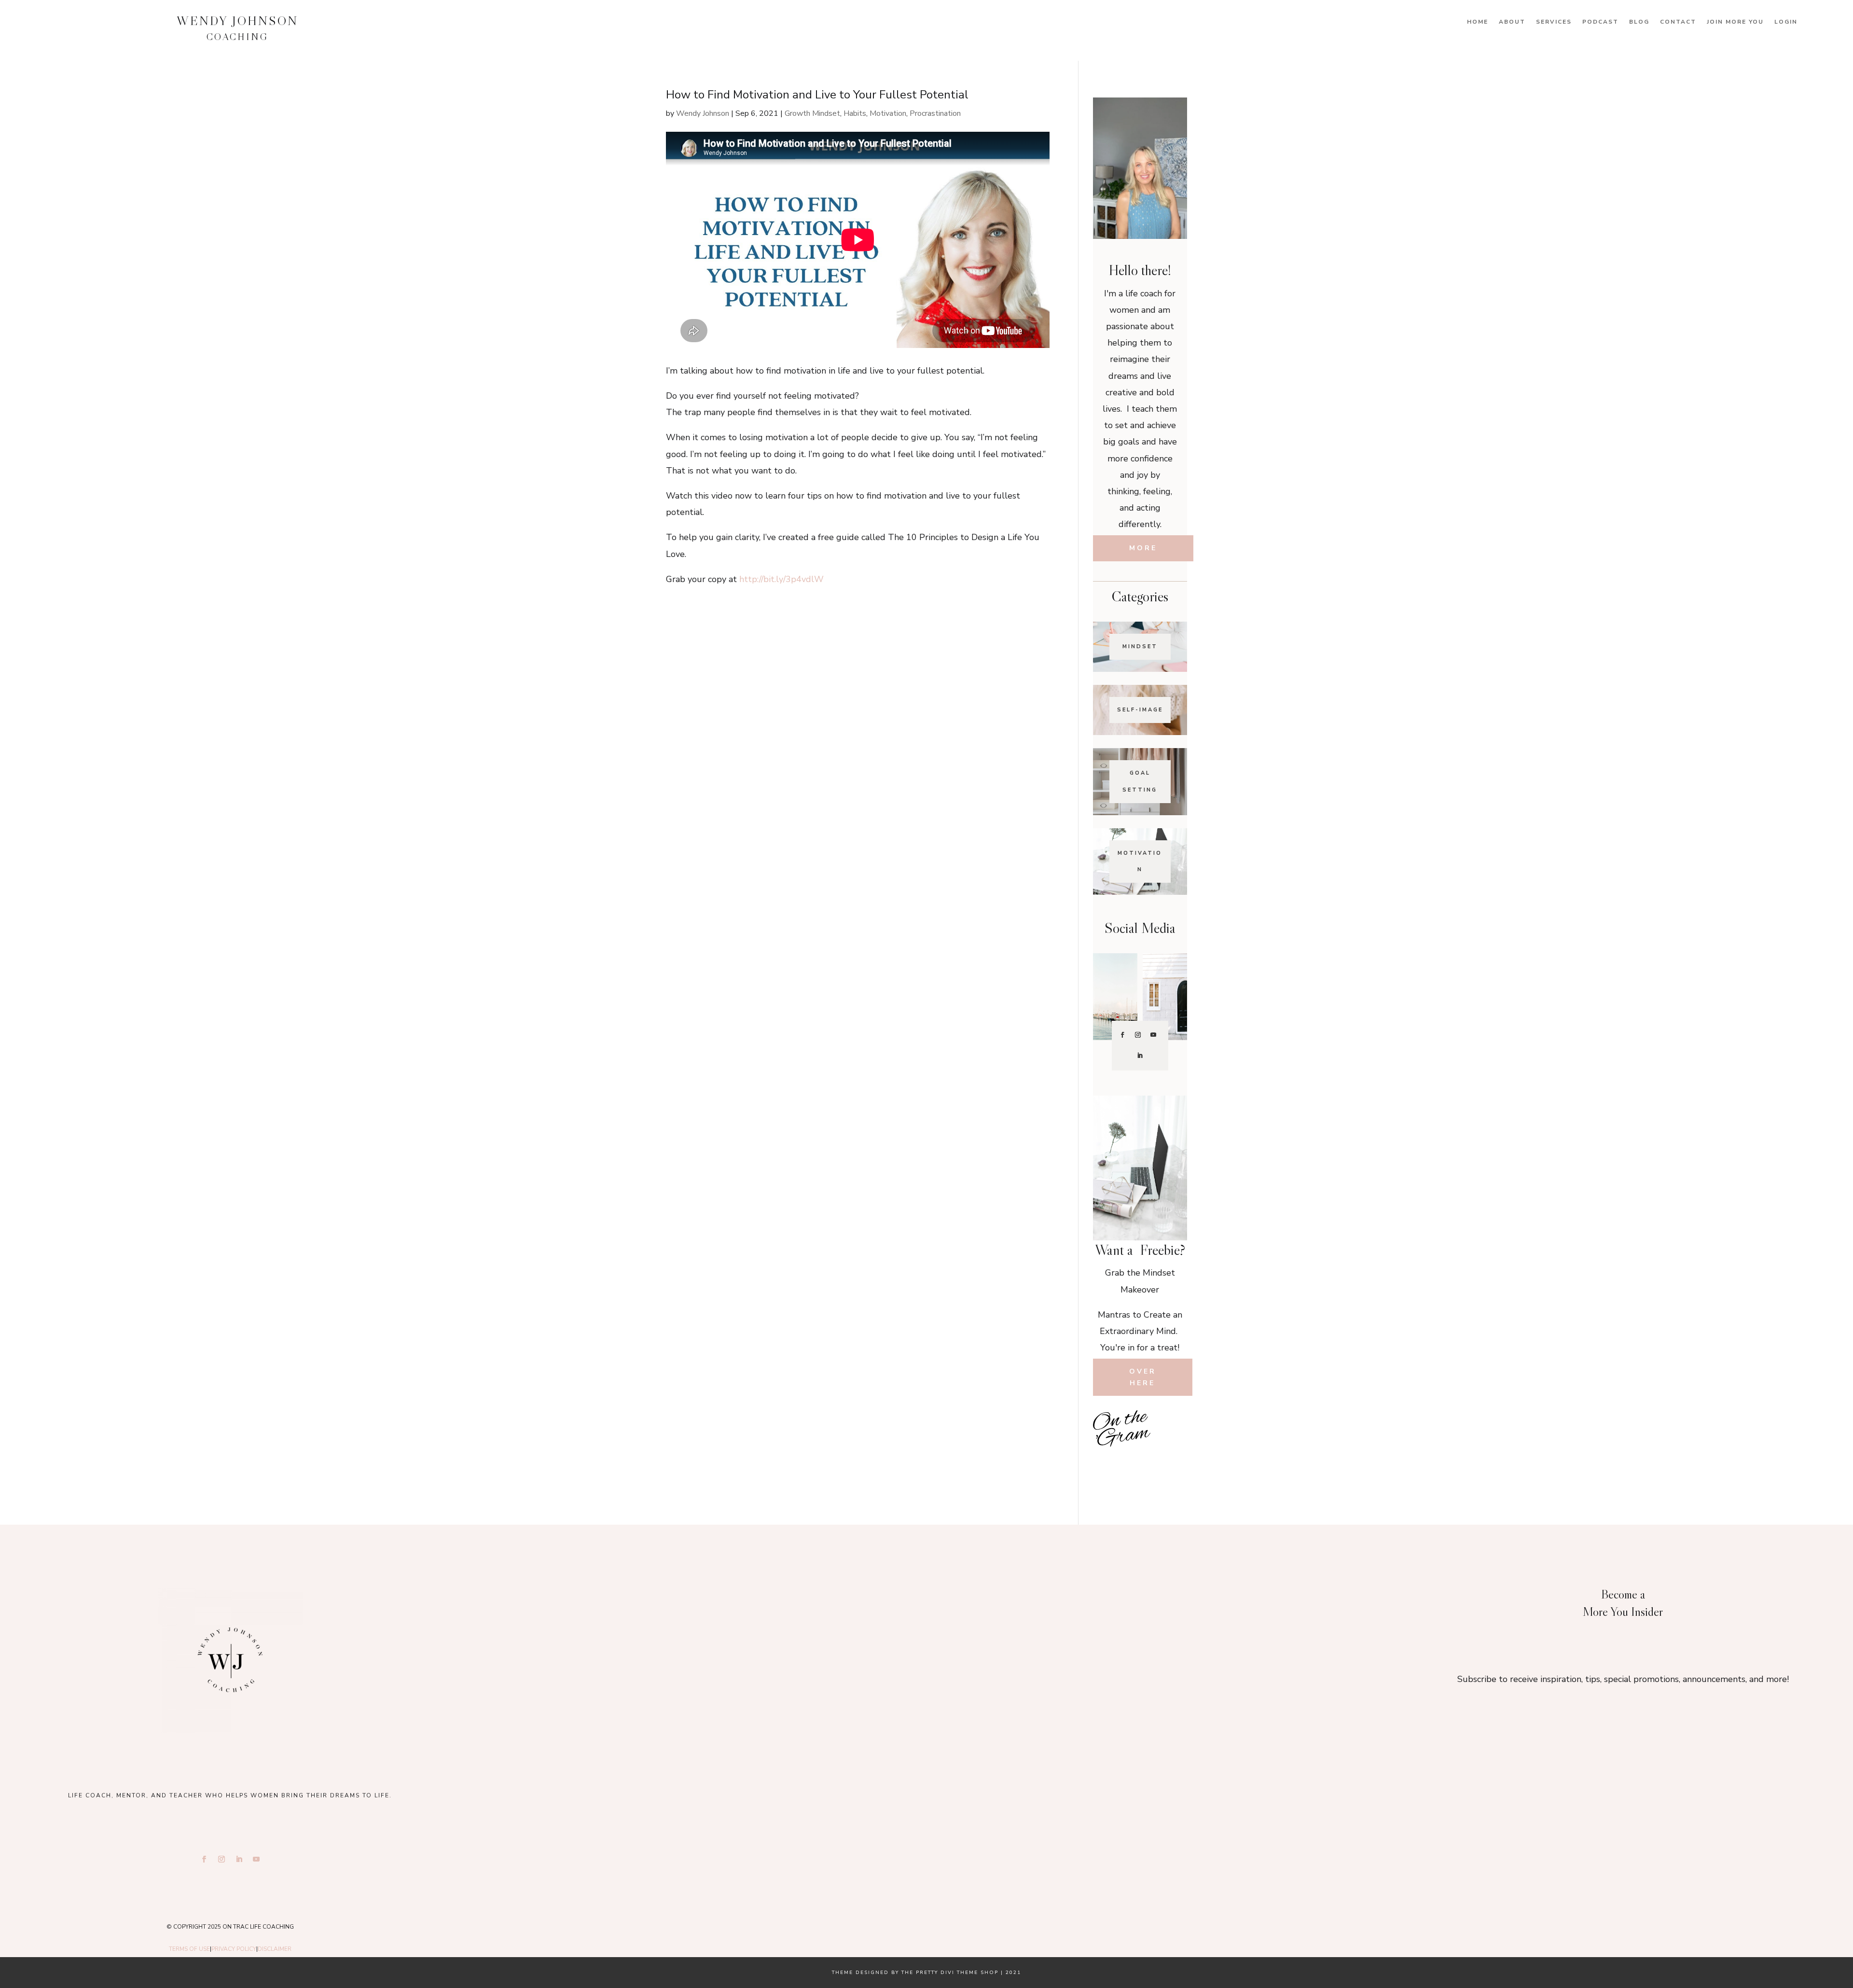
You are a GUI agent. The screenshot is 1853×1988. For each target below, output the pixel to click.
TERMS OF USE (189, 1949)
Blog (1639, 22)
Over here (1143, 1377)
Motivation (888, 113)
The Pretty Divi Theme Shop (950, 1973)
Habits (855, 113)
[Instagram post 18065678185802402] (1140, 1463)
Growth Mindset (812, 113)
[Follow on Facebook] (1122, 1035)
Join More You (1735, 22)
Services (1554, 22)
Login (1786, 22)
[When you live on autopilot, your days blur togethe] (1171, 1441)
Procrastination (935, 113)
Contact (1678, 22)
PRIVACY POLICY (234, 1949)
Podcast (1600, 22)
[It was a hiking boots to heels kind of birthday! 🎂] (646, 1654)
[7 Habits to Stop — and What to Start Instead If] (1109, 1463)
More (1143, 548)
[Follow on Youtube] (1153, 1035)
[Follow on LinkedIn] (1140, 1056)
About (1512, 22)
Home (1478, 22)
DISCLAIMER (275, 1949)
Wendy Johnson (703, 113)
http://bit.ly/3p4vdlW (781, 579)
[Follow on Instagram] (1138, 1035)
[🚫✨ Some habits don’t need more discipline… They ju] (1171, 1463)
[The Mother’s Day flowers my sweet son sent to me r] (926, 1654)
